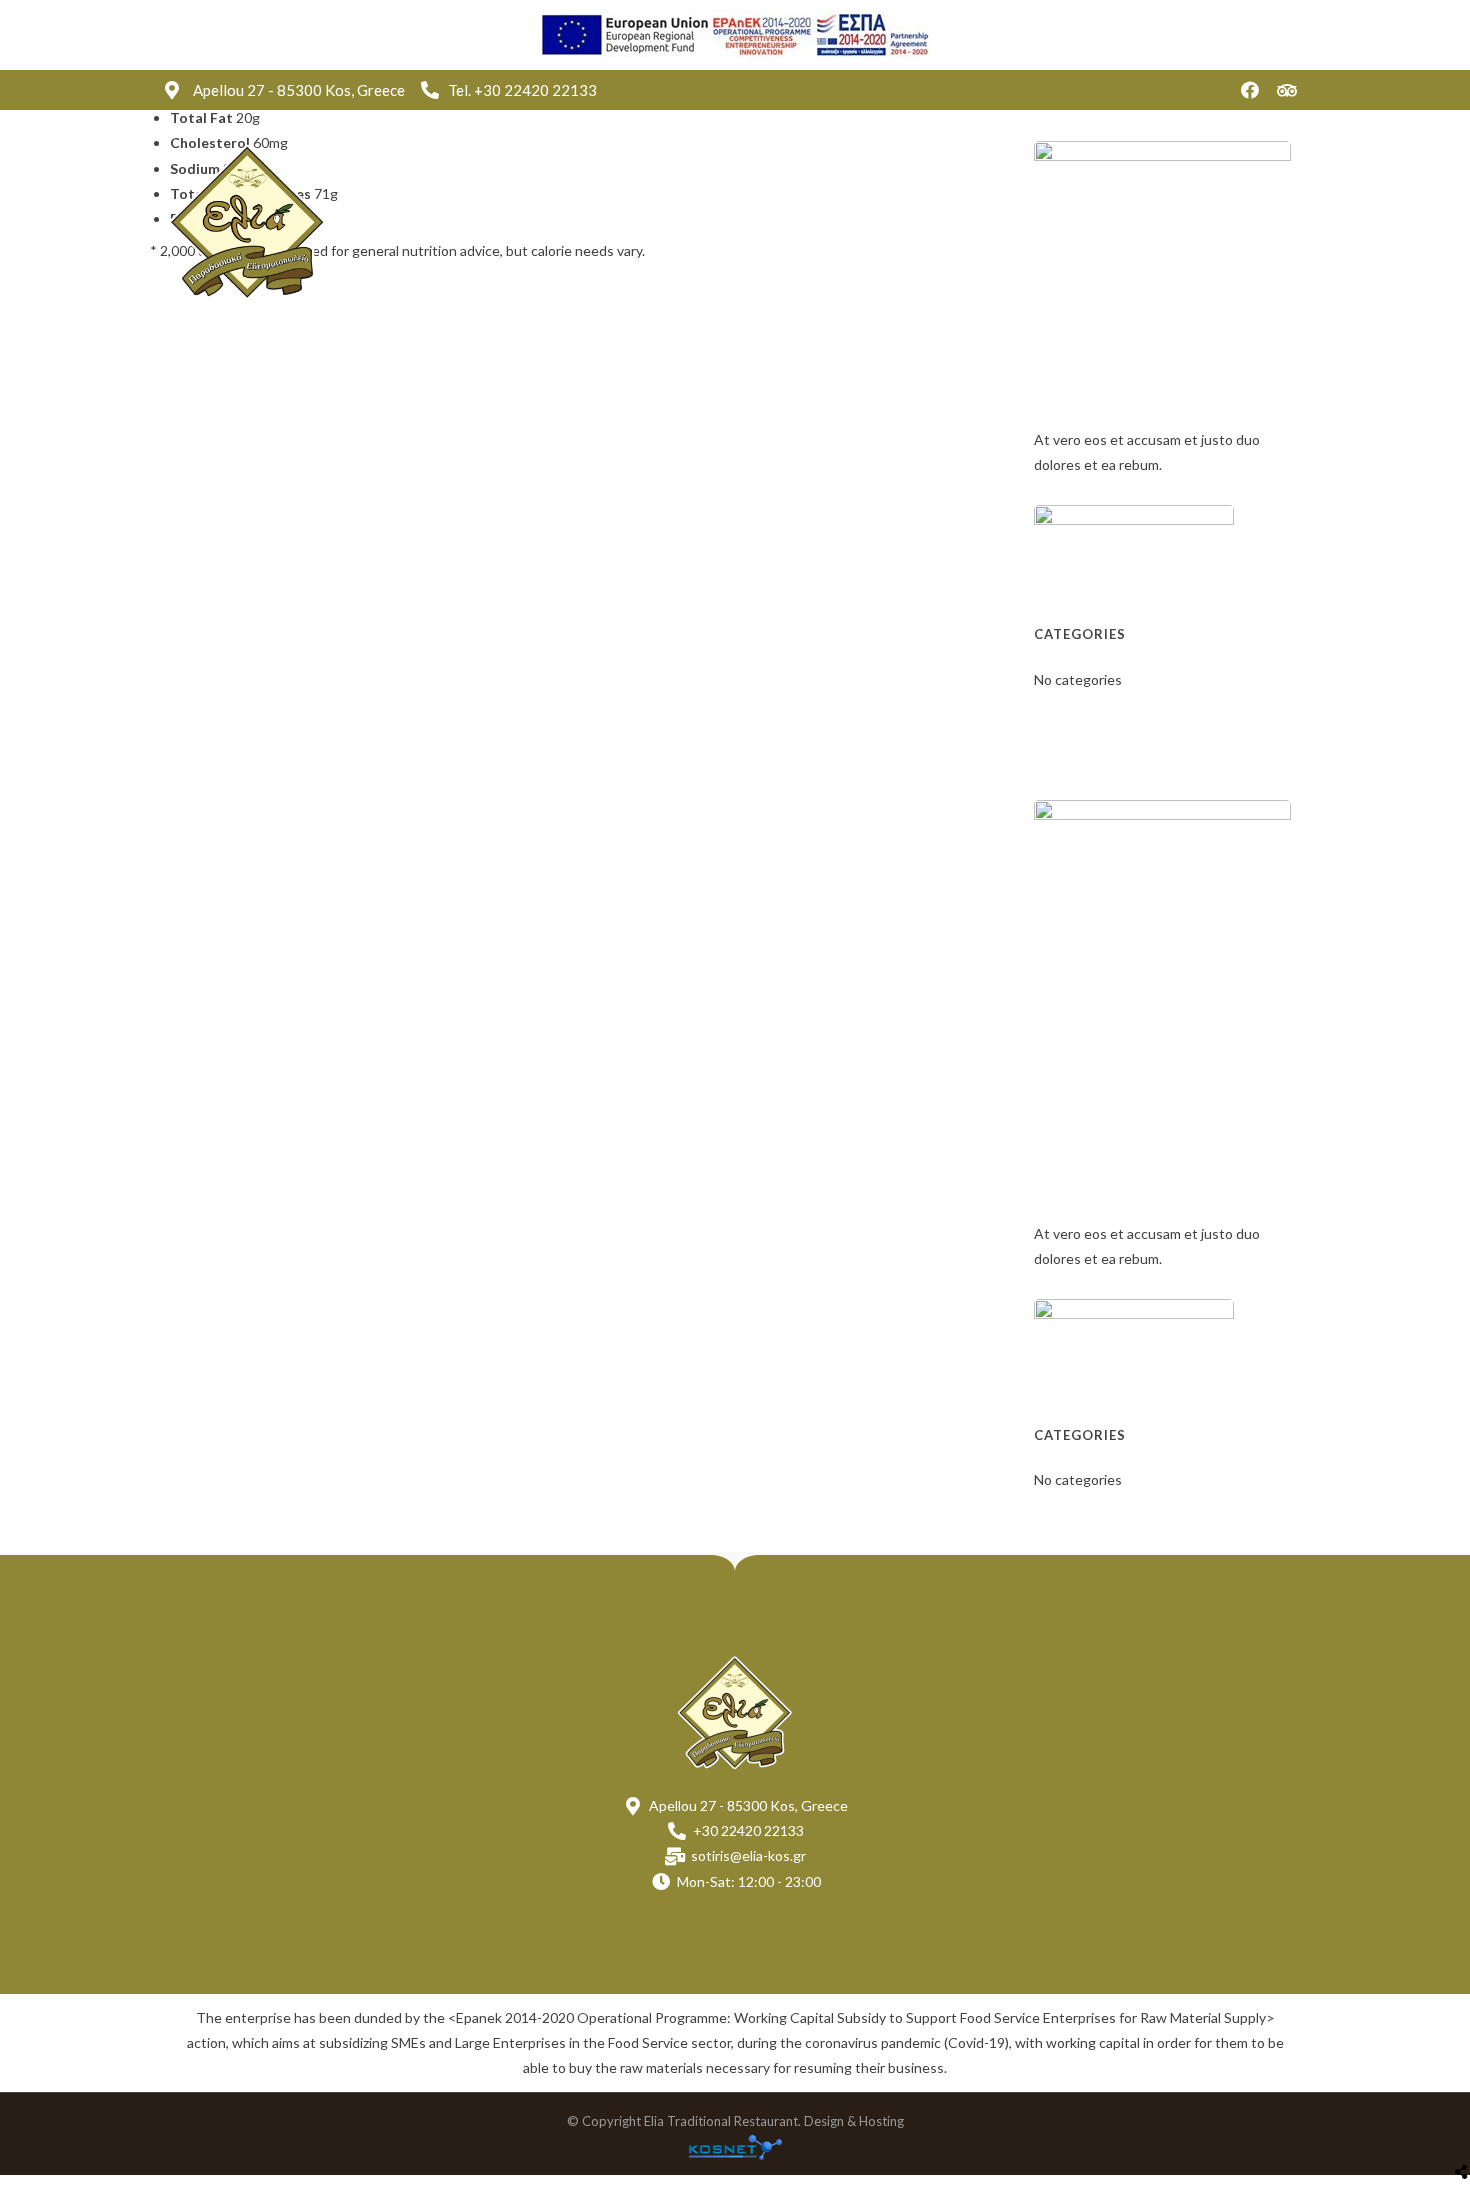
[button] (1235, 222)
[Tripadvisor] (1287, 90)
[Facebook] (1250, 90)
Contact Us (1085, 222)
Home (688, 222)
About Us (785, 222)
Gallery (977, 222)
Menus (885, 222)
